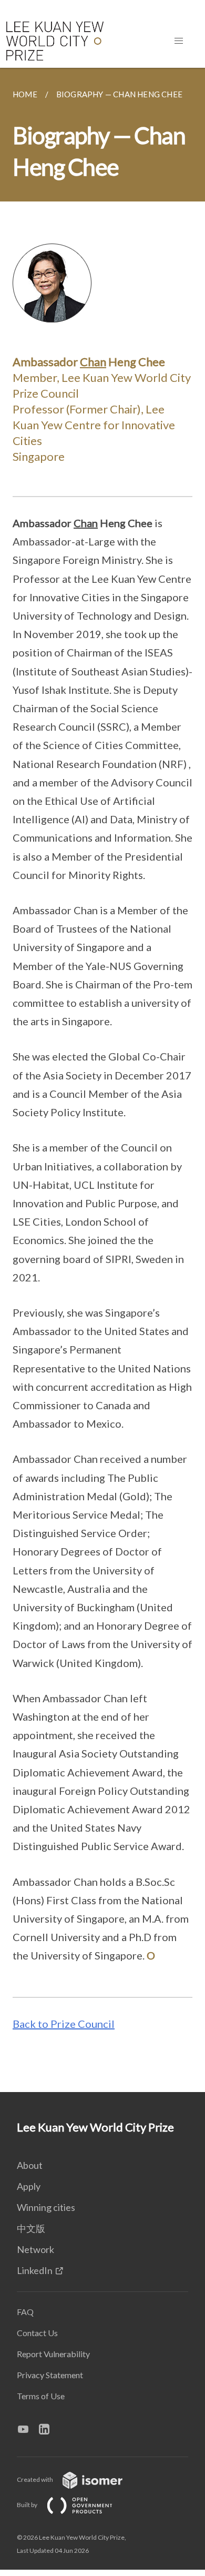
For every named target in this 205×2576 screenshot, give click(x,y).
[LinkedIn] (48, 2429)
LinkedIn (35, 2270)
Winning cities (46, 2207)
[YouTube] (27, 2429)
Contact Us (37, 2333)
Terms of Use (41, 2396)
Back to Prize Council (64, 2024)
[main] (102, 1080)
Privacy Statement (50, 2375)
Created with (35, 2479)
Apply (29, 2186)
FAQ (25, 2312)
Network (35, 2249)
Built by (28, 2505)
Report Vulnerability (53, 2354)
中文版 (31, 2228)
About (30, 2165)
